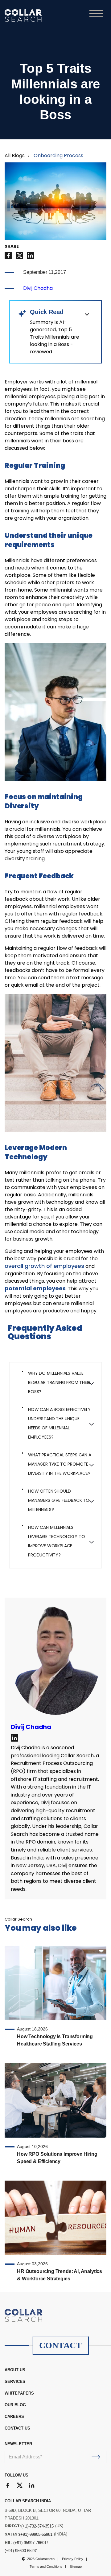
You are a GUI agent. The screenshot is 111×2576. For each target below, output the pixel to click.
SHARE (12, 247)
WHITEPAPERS (19, 2393)
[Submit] (96, 2457)
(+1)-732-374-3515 (37, 2526)
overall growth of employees (44, 1266)
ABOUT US (15, 2370)
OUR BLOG (15, 2405)
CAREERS (14, 2417)
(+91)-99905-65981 (36, 2534)
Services (15, 2382)
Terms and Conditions (46, 2566)
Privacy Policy (73, 2559)
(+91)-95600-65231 (21, 2551)
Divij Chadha (38, 288)
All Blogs (15, 155)
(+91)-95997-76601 (30, 2543)
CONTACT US (17, 2428)
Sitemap (76, 2566)
